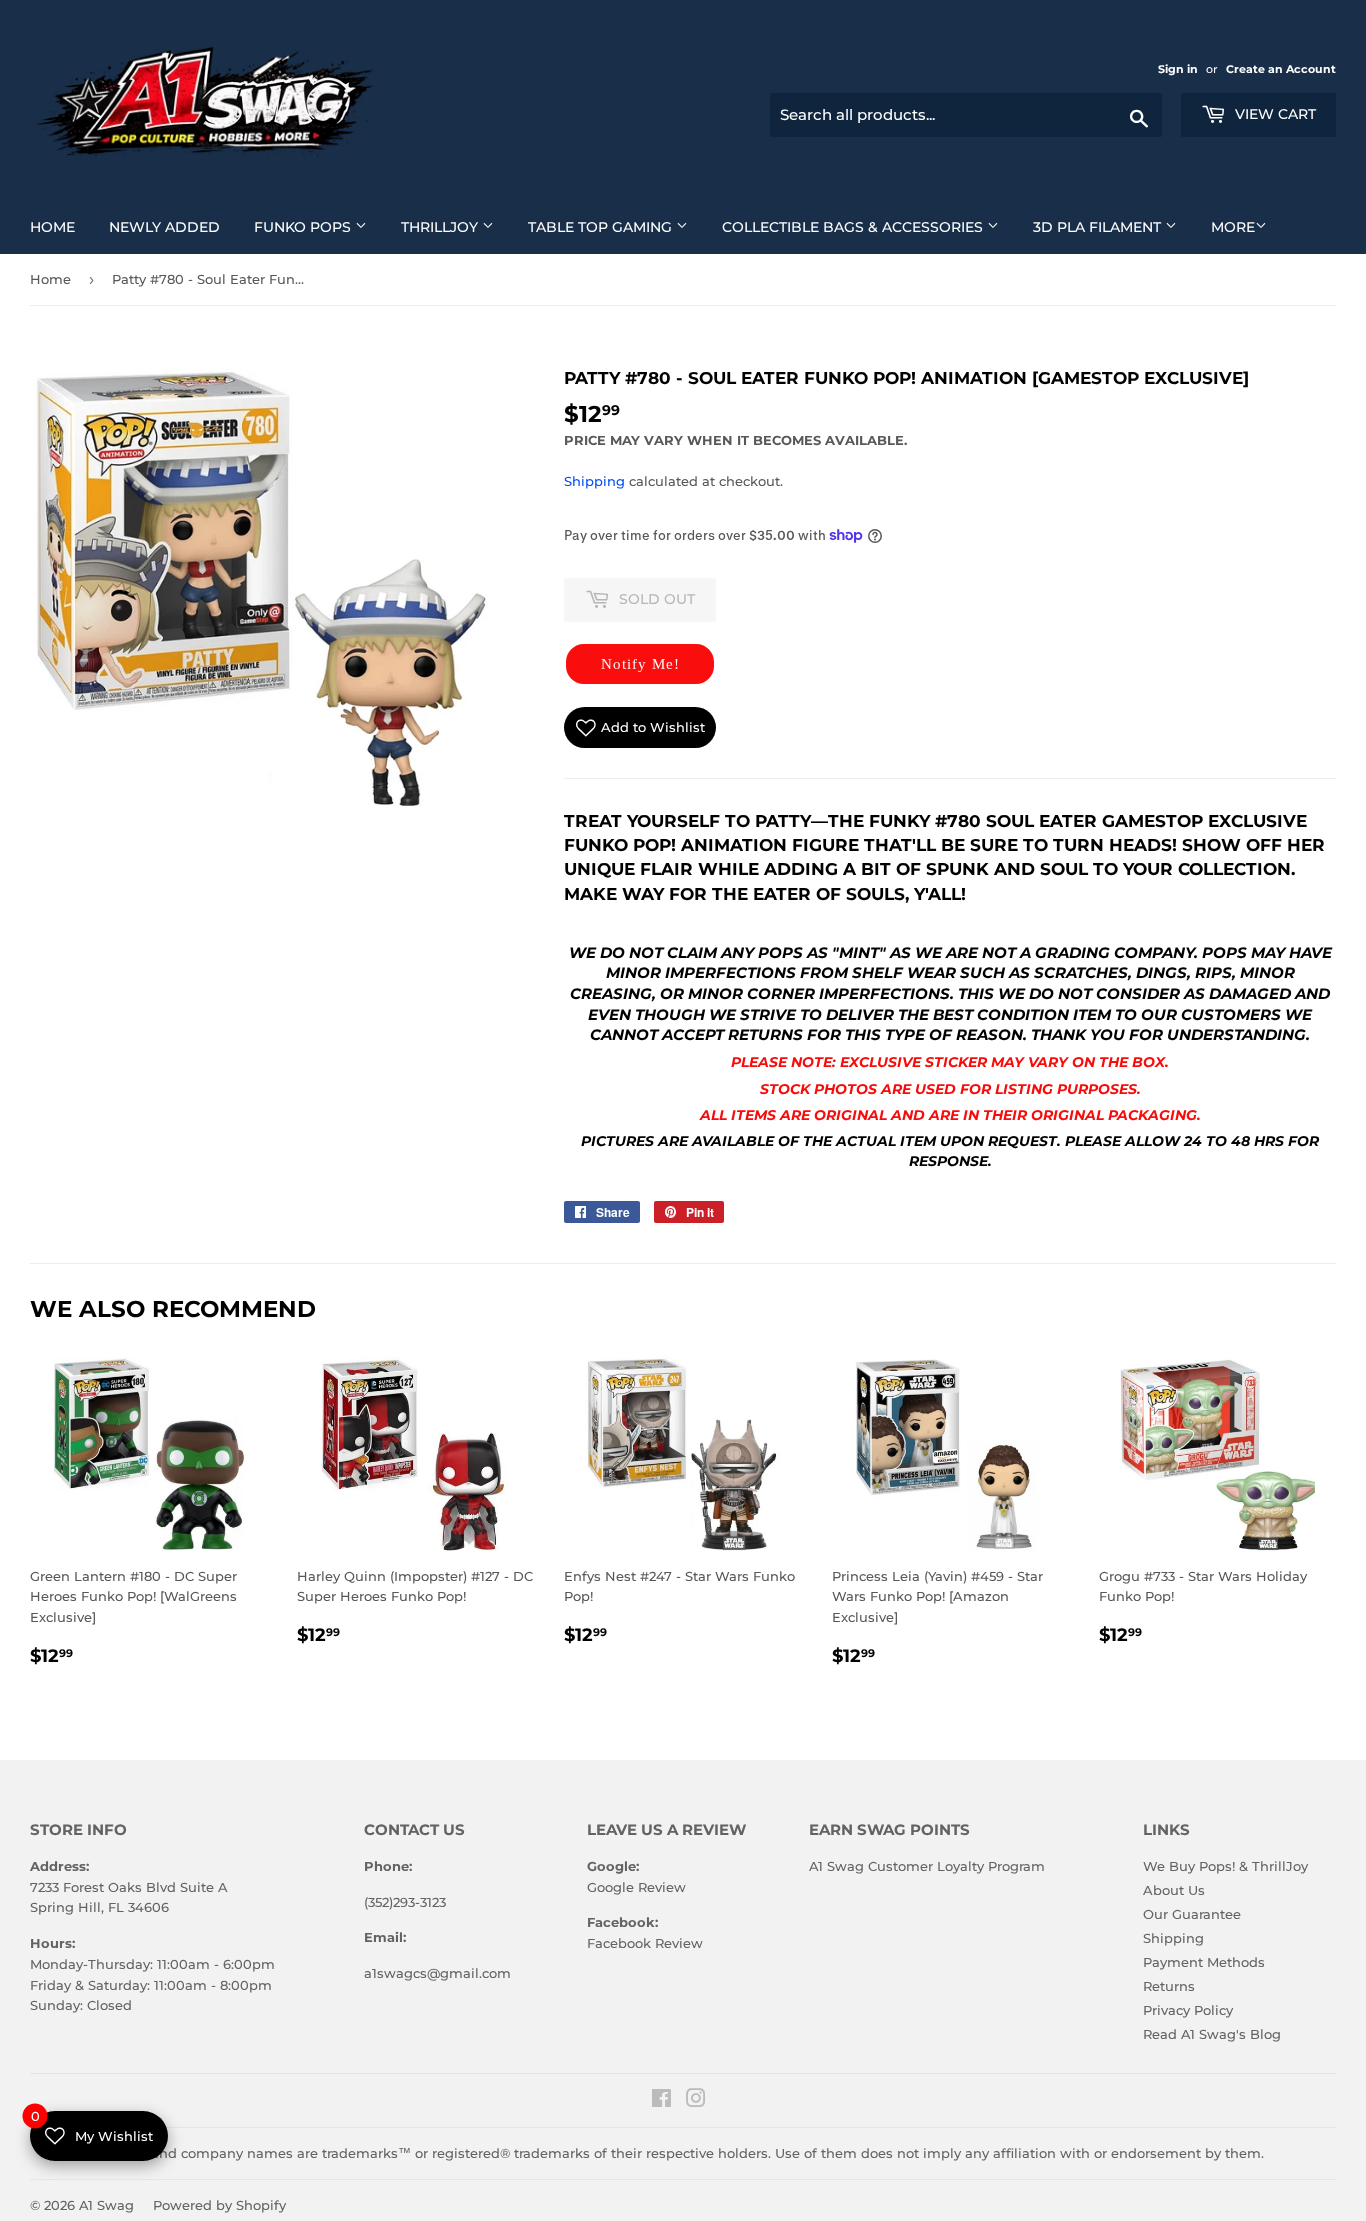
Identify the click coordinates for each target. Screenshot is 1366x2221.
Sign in (1179, 69)
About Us (1174, 1890)
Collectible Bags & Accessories (868, 226)
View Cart (1273, 114)
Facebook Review (645, 1943)
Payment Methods (1204, 1962)
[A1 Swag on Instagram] (696, 2101)
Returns (1169, 1986)
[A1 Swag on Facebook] (661, 2101)
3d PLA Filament (1112, 226)
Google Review (636, 1887)
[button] (640, 664)
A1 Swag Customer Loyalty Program (927, 1866)
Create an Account (1281, 69)
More (1233, 227)
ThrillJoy (455, 226)
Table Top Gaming (615, 226)
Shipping (594, 481)
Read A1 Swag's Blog (1212, 2034)
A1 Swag (106, 2205)
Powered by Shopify (219, 2205)
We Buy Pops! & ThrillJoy (1225, 1866)
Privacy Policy (1188, 2010)
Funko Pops (318, 226)
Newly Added (172, 226)
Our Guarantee (1192, 1914)
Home (60, 226)
